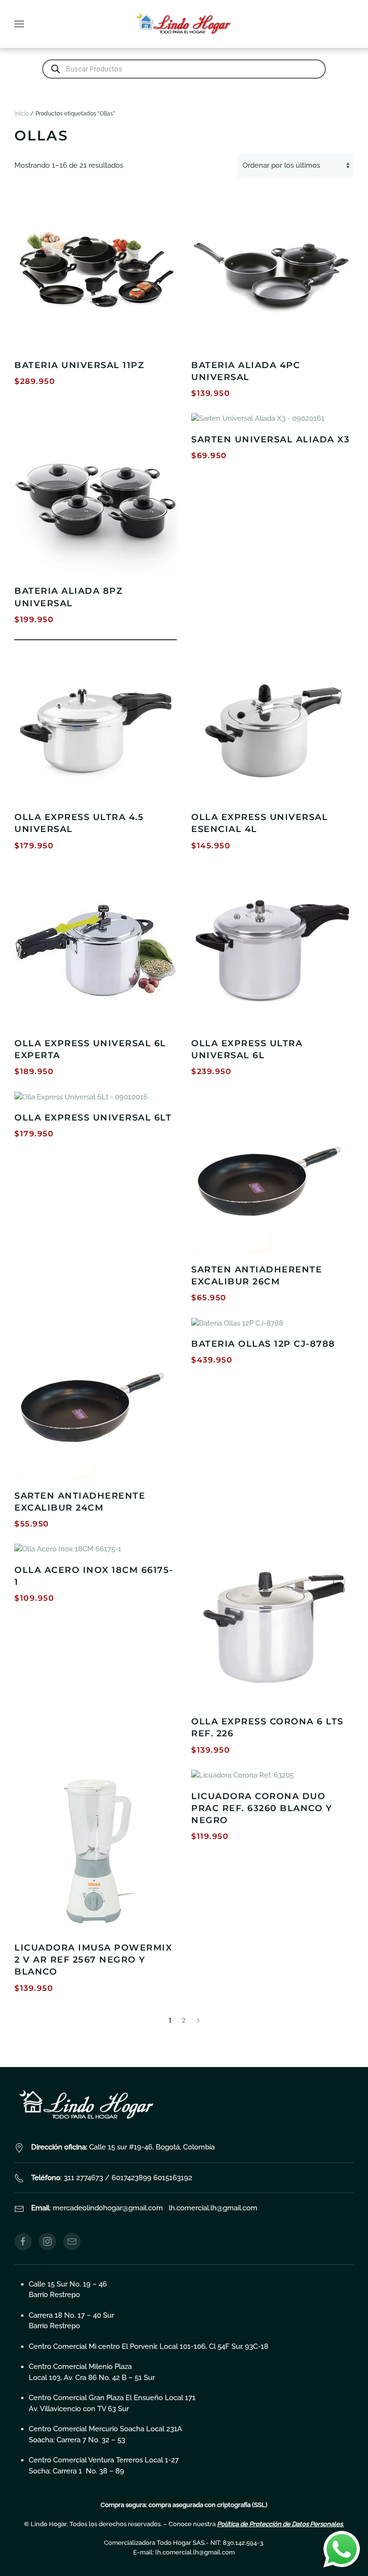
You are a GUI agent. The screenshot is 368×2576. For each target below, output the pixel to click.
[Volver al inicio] (184, 24)
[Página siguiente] (198, 2021)
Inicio (22, 114)
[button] (19, 24)
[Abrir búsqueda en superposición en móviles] (184, 69)
